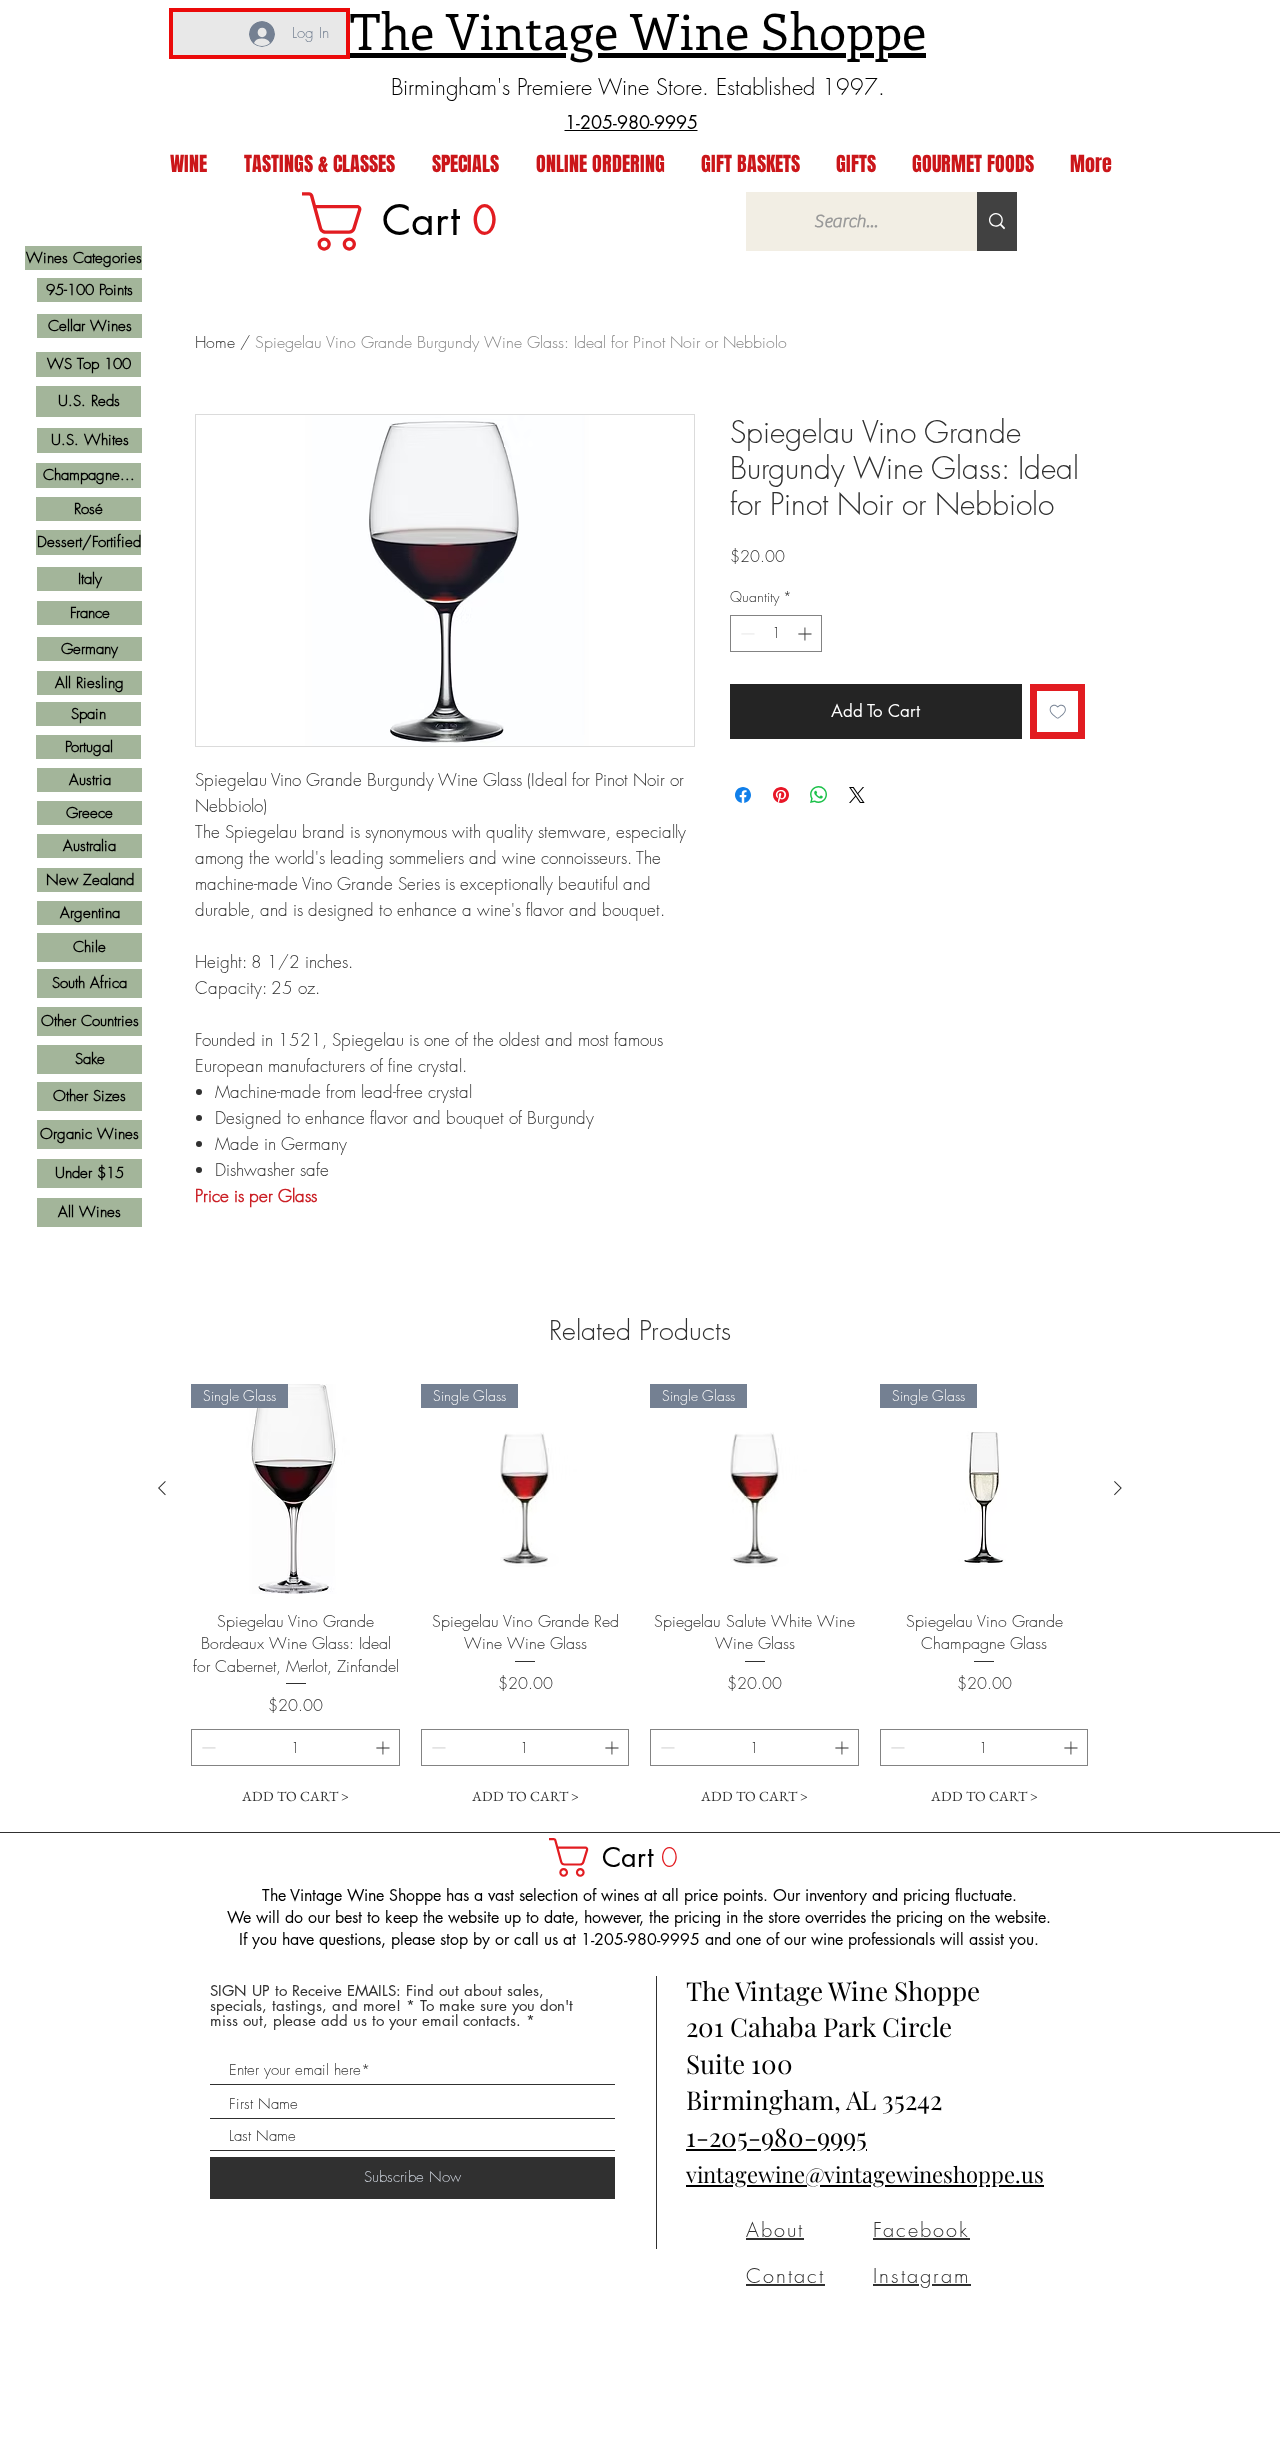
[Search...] (997, 221)
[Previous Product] (162, 1488)
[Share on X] (857, 795)
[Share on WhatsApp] (819, 795)
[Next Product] (1118, 1488)
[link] (413, 221)
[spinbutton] (776, 633)
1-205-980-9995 (776, 2136)
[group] (640, 1599)
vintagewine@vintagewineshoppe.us (865, 2174)
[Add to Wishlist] (1058, 712)
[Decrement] (745, 633)
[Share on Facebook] (743, 795)
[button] (623, 1857)
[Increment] (806, 633)
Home (215, 342)
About (775, 2229)
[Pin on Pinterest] (781, 795)
